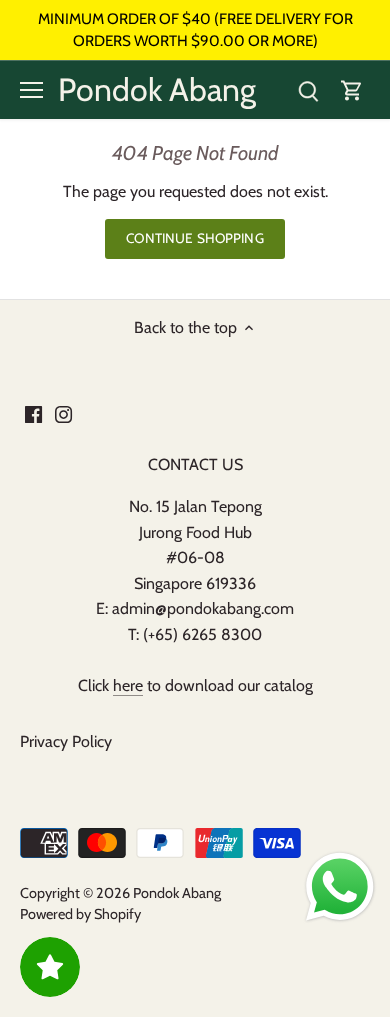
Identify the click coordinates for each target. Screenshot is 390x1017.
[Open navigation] (31, 90)
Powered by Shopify (80, 914)
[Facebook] (33, 413)
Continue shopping (194, 238)
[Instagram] (63, 413)
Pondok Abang (157, 89)
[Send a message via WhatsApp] (340, 887)
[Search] (308, 90)
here (128, 685)
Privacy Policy (66, 741)
